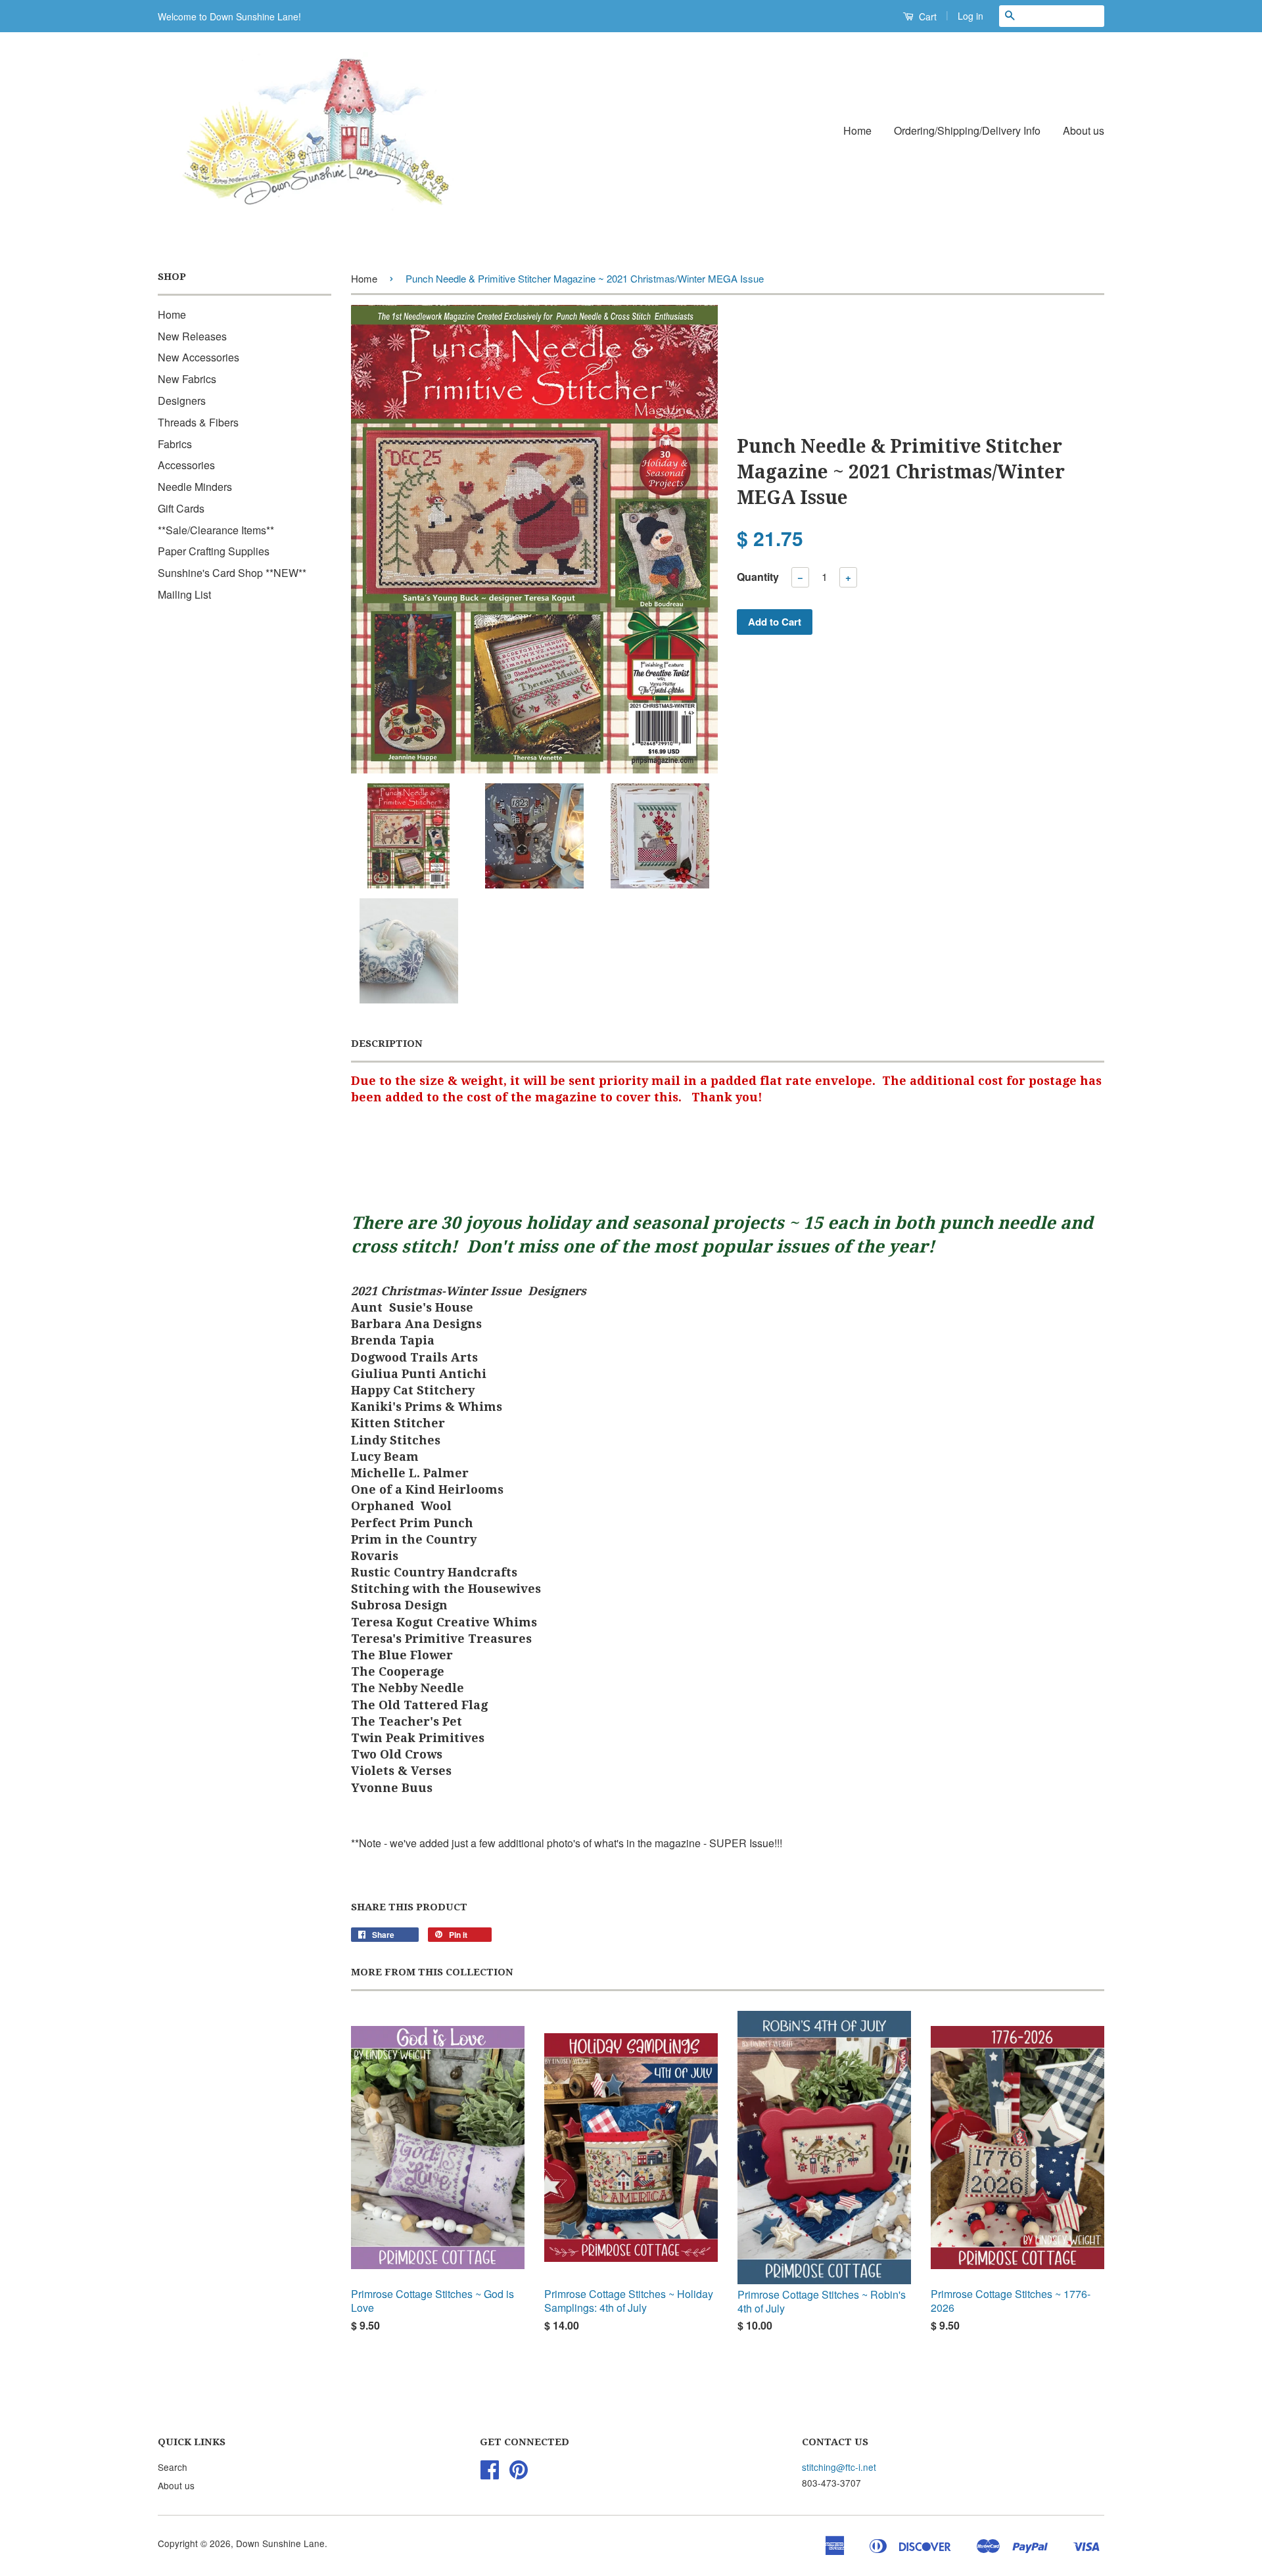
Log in (970, 16)
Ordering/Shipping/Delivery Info (967, 130)
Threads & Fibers (198, 422)
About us (1084, 130)
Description (387, 1044)
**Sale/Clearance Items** (216, 530)
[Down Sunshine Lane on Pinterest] (519, 2473)
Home (857, 130)
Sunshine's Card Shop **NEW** (232, 573)
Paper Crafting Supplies (214, 551)
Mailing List (184, 594)
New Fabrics (187, 379)
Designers (182, 401)
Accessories (186, 465)
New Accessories (199, 357)
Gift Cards (181, 508)
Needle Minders (195, 487)
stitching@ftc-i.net (839, 2467)
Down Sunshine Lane (280, 2543)
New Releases (192, 336)
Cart (926, 16)
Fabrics (175, 444)
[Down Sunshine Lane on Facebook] (490, 2473)
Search (173, 2467)
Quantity (758, 577)
